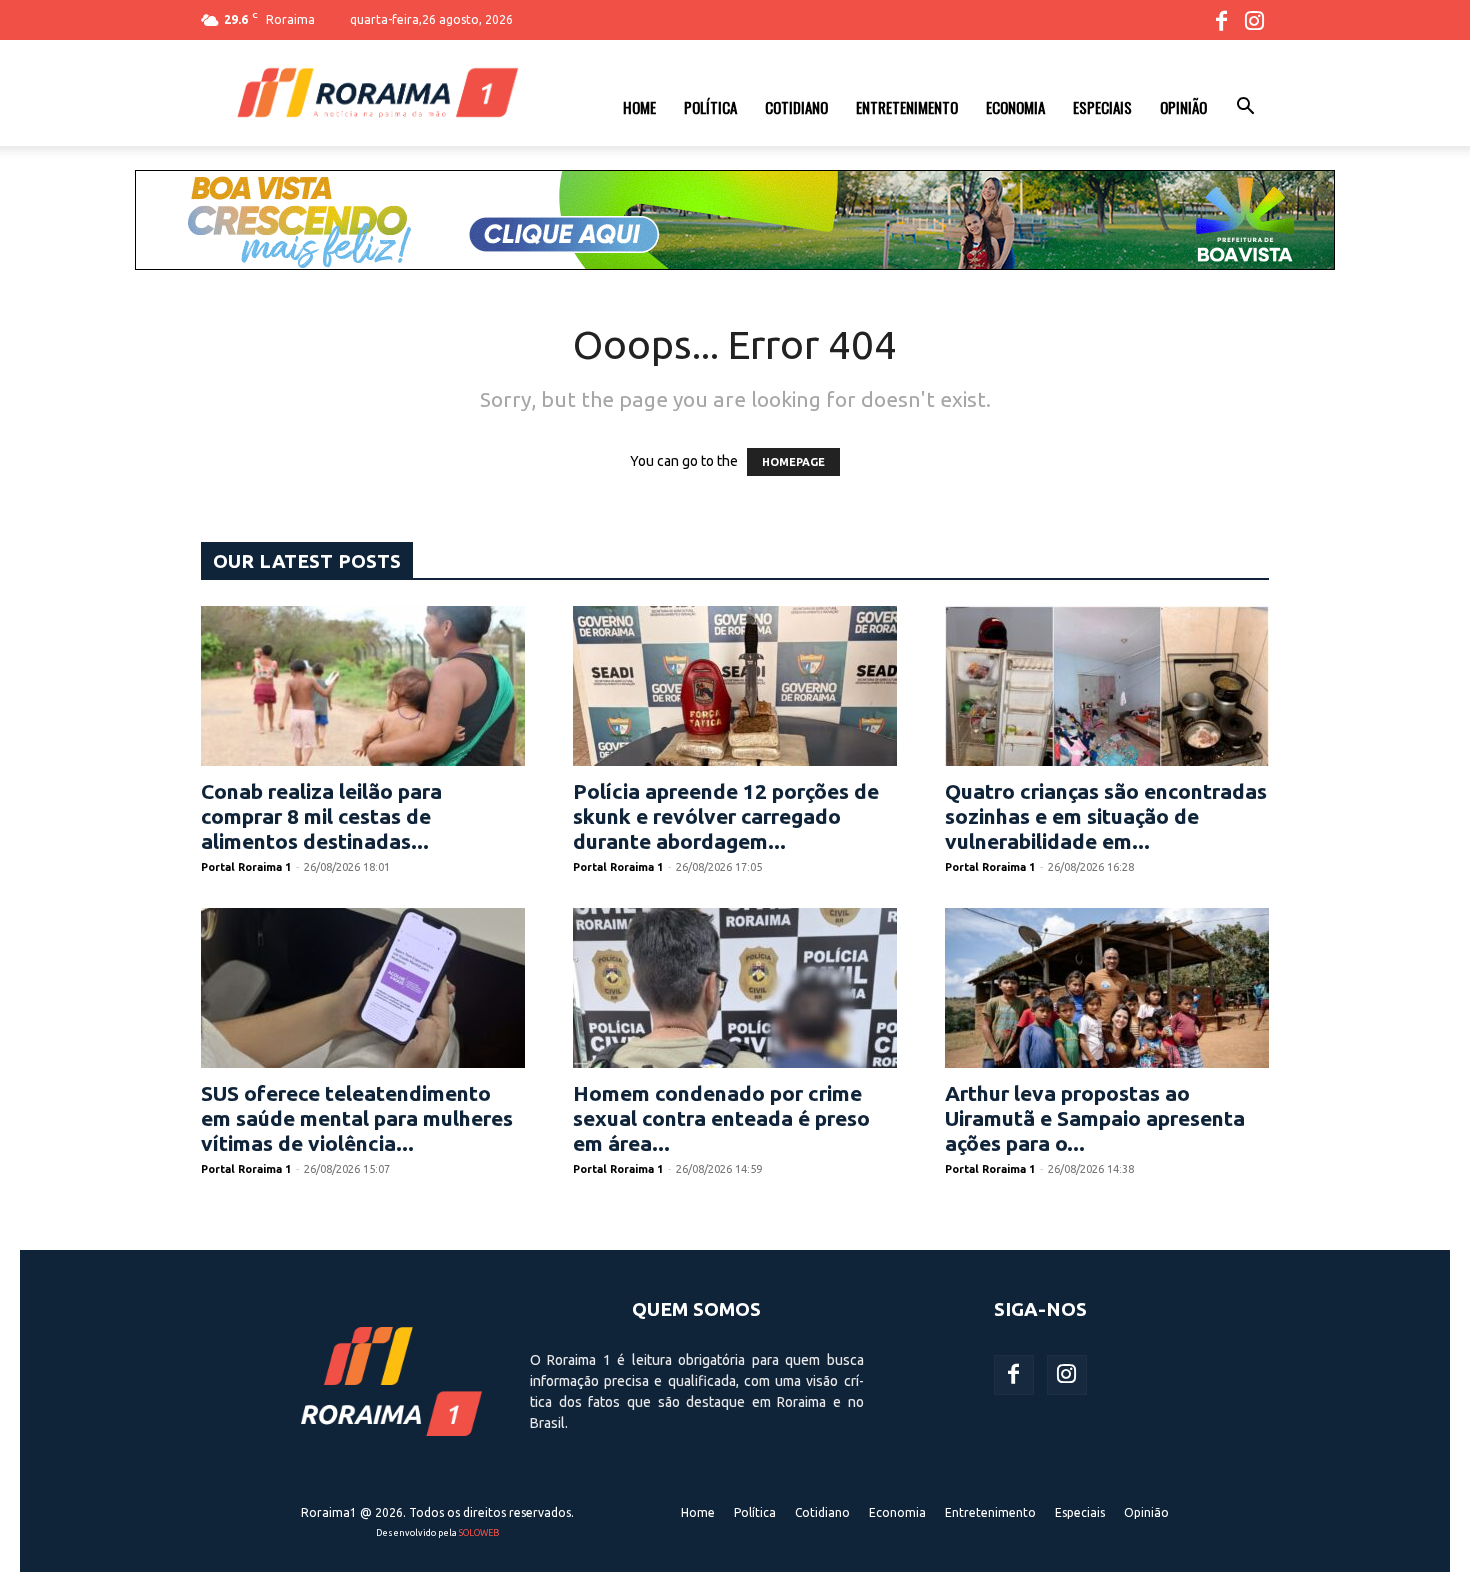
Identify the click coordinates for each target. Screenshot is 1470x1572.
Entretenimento (907, 107)
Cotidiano (796, 107)
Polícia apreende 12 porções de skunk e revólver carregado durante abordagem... (726, 816)
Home (639, 107)
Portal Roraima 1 (246, 867)
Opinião (1183, 107)
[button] (1245, 109)
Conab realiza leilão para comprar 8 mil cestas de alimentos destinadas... (321, 816)
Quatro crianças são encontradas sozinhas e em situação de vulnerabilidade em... (1106, 816)
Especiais (1102, 107)
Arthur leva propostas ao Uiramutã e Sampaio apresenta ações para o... (1095, 1118)
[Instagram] (1254, 20)
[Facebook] (1221, 20)
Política (710, 107)
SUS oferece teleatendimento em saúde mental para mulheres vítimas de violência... (357, 1118)
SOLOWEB (479, 1533)
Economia (1015, 107)
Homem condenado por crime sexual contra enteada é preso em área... (721, 1118)
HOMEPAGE (793, 462)
